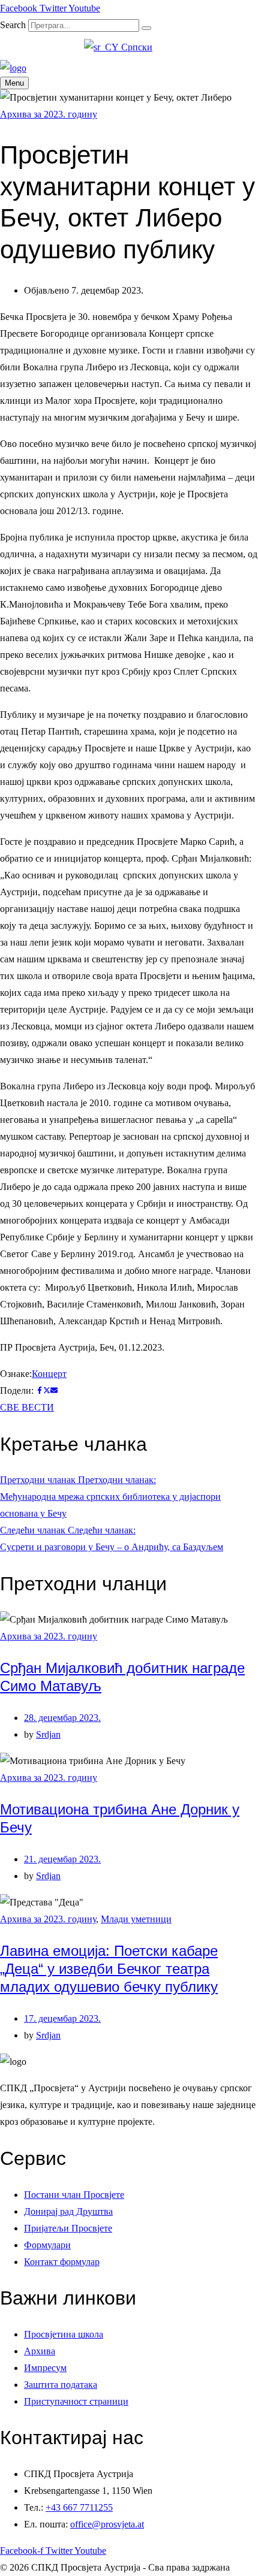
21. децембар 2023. (62, 1859)
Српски (136, 47)
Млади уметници (136, 1919)
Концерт (49, 1374)
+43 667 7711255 (79, 2507)
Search (13, 25)
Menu (14, 83)
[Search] (146, 28)
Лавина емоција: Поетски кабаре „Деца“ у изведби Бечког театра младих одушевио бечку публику (109, 1969)
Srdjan (48, 1734)
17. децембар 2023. (62, 2018)
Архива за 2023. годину (49, 114)
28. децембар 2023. (62, 1718)
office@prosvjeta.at (107, 2524)
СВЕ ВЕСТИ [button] (27, 1407)
